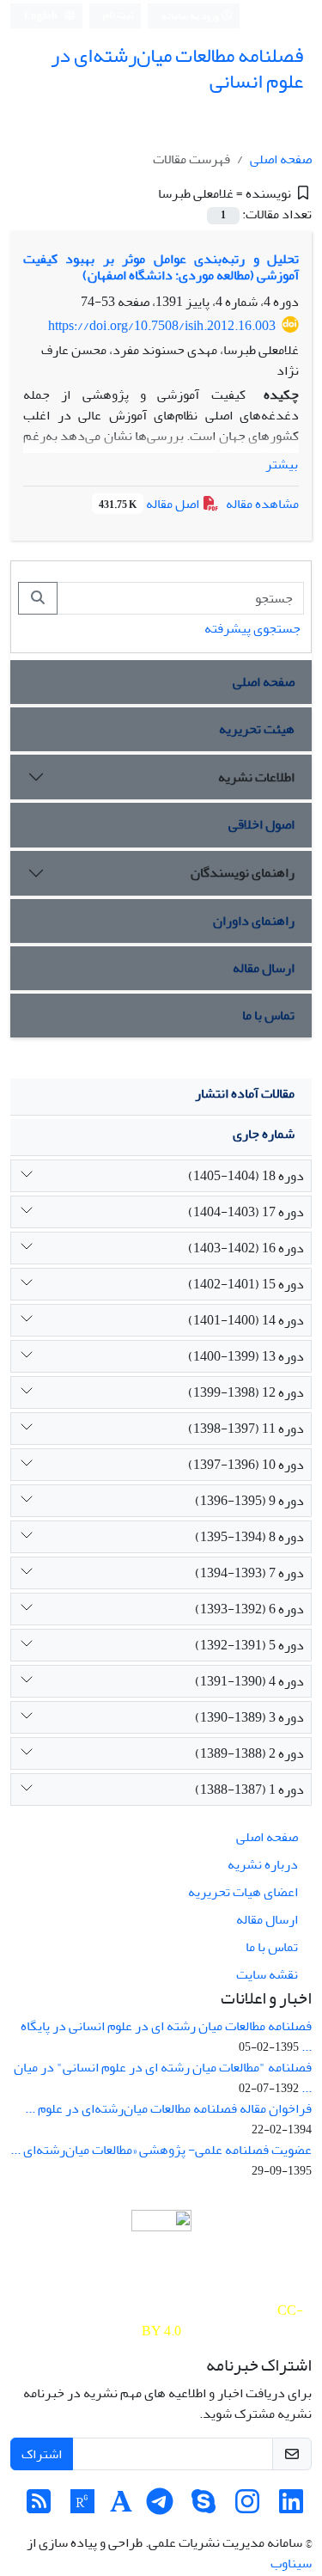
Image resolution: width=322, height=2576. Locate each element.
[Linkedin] (291, 2507)
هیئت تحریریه (257, 729)
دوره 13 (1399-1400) (246, 1356)
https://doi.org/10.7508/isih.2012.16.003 (162, 326)
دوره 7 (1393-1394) (249, 1573)
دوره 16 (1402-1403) (246, 1248)
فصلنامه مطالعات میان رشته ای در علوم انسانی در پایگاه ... (166, 2036)
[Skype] (204, 2507)
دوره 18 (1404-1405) (246, 1176)
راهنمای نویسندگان (243, 872)
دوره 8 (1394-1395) (249, 1537)
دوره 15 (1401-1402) (246, 1284)
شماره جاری (264, 1134)
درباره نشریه (263, 1864)
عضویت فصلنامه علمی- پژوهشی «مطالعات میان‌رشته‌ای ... (161, 2150)
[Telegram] (160, 2507)
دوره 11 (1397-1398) (246, 1429)
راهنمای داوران (254, 921)
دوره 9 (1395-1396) (249, 1501)
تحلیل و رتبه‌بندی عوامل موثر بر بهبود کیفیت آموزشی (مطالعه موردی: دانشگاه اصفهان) (161, 267)
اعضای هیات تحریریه (243, 1892)
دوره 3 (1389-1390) (249, 1717)
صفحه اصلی (281, 159)
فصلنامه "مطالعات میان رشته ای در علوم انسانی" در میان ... (163, 2077)
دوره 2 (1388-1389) (249, 1753)
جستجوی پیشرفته (252, 628)
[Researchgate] (82, 2507)
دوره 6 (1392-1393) (249, 1609)
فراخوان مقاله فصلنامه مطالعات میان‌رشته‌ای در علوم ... (168, 2108)
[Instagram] (247, 2507)
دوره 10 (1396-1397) (246, 1465)
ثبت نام (118, 15)
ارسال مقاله (264, 968)
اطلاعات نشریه (256, 777)
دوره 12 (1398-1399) (246, 1392)
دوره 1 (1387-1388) (249, 1790)
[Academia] (121, 2507)
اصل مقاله (150, 504)
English (42, 16)
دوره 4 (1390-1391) (249, 1681)
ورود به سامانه (191, 16)
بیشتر (282, 464)
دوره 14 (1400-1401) (246, 1320)
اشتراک (42, 2454)
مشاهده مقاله (262, 504)
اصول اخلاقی (261, 824)
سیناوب (291, 2563)
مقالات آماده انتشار (245, 1093)
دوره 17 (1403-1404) (246, 1212)
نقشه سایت (267, 1974)
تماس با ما (268, 1015)
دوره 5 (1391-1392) (249, 1645)
